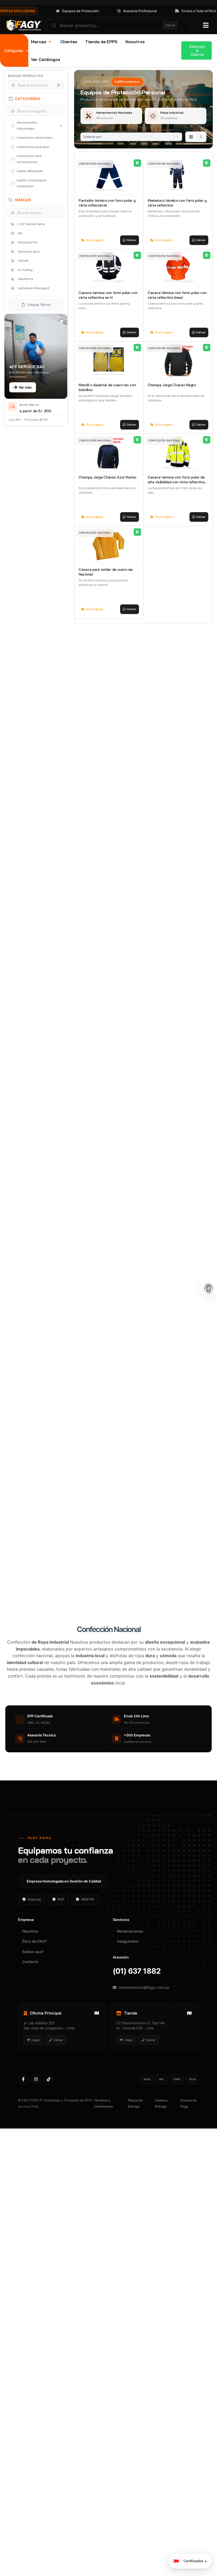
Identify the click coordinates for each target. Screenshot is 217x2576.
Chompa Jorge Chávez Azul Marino (107, 477)
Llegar (35, 2078)
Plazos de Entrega (135, 2141)
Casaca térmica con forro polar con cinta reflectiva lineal (177, 295)
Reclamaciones (130, 1969)
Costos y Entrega (161, 2141)
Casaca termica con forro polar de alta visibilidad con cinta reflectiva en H (176, 482)
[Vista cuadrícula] (191, 137)
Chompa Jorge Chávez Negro (172, 385)
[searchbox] (119, 25)
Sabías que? (33, 1989)
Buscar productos (26, 76)
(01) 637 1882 (137, 2009)
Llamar (58, 2078)
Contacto (30, 2000)
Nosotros (30, 1969)
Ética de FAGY (35, 1979)
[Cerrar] (205, 2551)
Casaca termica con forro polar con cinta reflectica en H (108, 295)
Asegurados (128, 1979)
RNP (61, 1937)
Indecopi (34, 1937)
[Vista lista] (201, 137)
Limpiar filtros (39, 305)
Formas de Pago (189, 2141)
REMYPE (88, 1937)
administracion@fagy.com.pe (144, 2025)
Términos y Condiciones (103, 2141)
